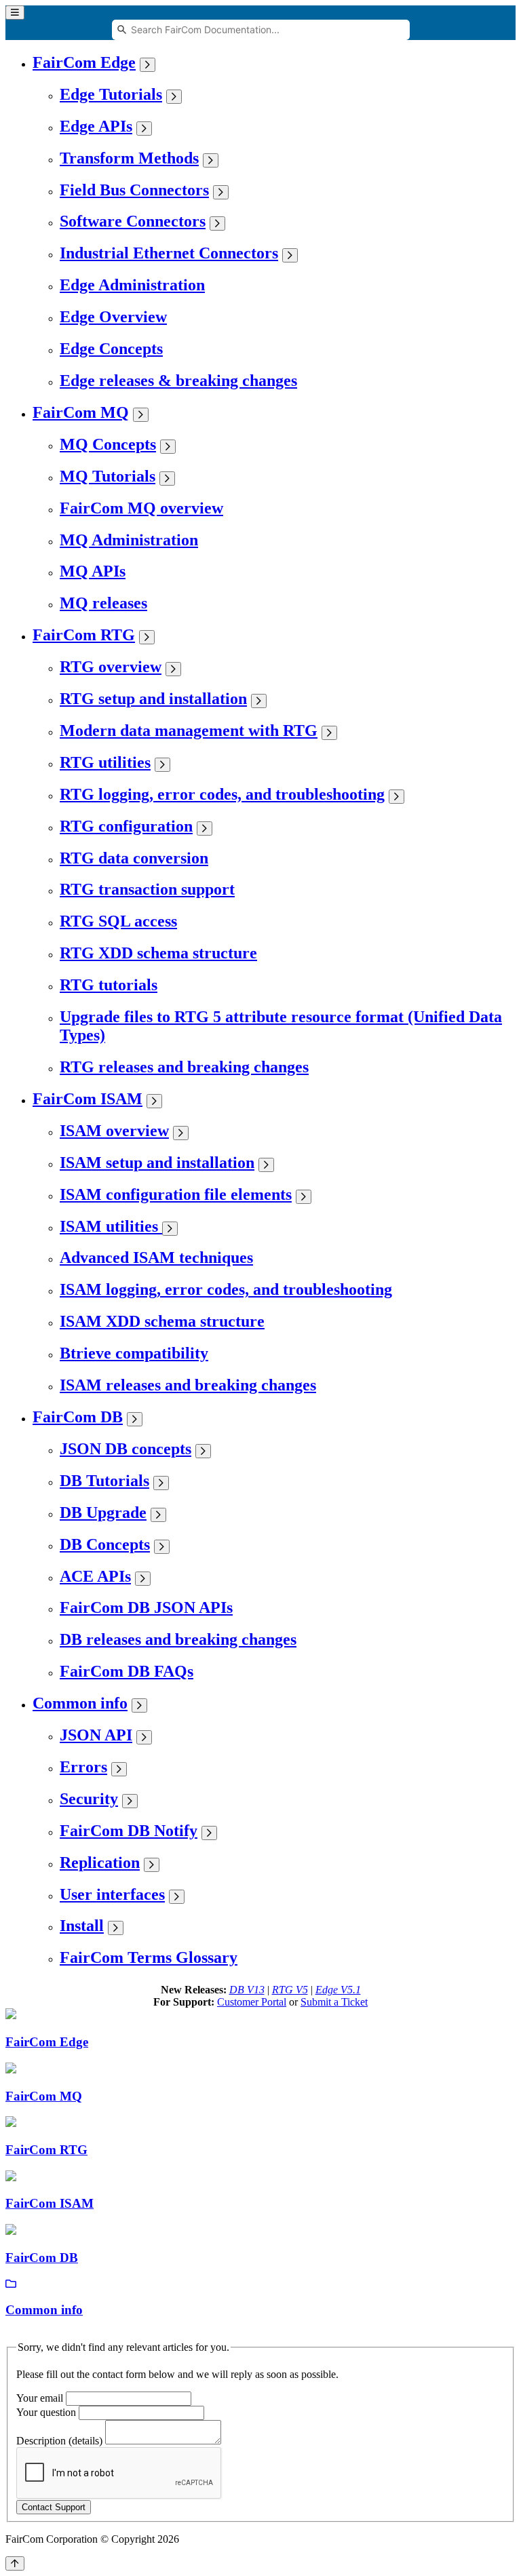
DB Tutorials (104, 1481)
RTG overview (111, 667)
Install (82, 1926)
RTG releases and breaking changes (184, 1067)
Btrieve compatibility (134, 1353)
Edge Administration (132, 285)
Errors (83, 1767)
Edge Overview (113, 317)
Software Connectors (133, 221)
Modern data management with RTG (189, 730)
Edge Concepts (111, 349)
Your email (40, 2398)
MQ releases (103, 603)
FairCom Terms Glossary (149, 1957)
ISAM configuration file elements (176, 1194)
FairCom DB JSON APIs (146, 1607)
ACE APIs (95, 1576)
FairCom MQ (81, 412)
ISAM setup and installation (157, 1163)
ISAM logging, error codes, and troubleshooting (226, 1289)
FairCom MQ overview (141, 508)
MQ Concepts (108, 444)
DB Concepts (105, 1544)
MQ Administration (129, 540)
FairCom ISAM (88, 1099)
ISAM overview (114, 1131)
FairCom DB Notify (129, 1831)
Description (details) (59, 2441)
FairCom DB (78, 1417)
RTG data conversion (134, 858)
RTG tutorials (109, 985)
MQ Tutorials (108, 476)
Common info (80, 1703)
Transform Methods (129, 158)
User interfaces (112, 1894)
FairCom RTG (84, 635)
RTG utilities (105, 762)
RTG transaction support (147, 889)
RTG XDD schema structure (158, 953)
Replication (100, 1862)
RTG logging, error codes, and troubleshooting (222, 794)
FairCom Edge (84, 62)
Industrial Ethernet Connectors (169, 253)
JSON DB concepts (126, 1449)
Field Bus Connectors (134, 190)
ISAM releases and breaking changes (188, 1385)
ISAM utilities (111, 1226)
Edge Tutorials (111, 94)
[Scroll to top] (15, 2563)
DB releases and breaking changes (178, 1639)
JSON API (96, 1735)
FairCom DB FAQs (127, 1671)
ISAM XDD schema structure (162, 1321)
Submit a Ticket (334, 2002)
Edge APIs (96, 126)
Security (89, 1799)
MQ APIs (93, 571)
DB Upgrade (103, 1513)
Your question (46, 2412)
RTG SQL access (118, 921)
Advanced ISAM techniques (156, 1257)
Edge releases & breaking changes (178, 380)
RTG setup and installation (153, 699)
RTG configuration (126, 826)
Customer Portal (252, 2002)
